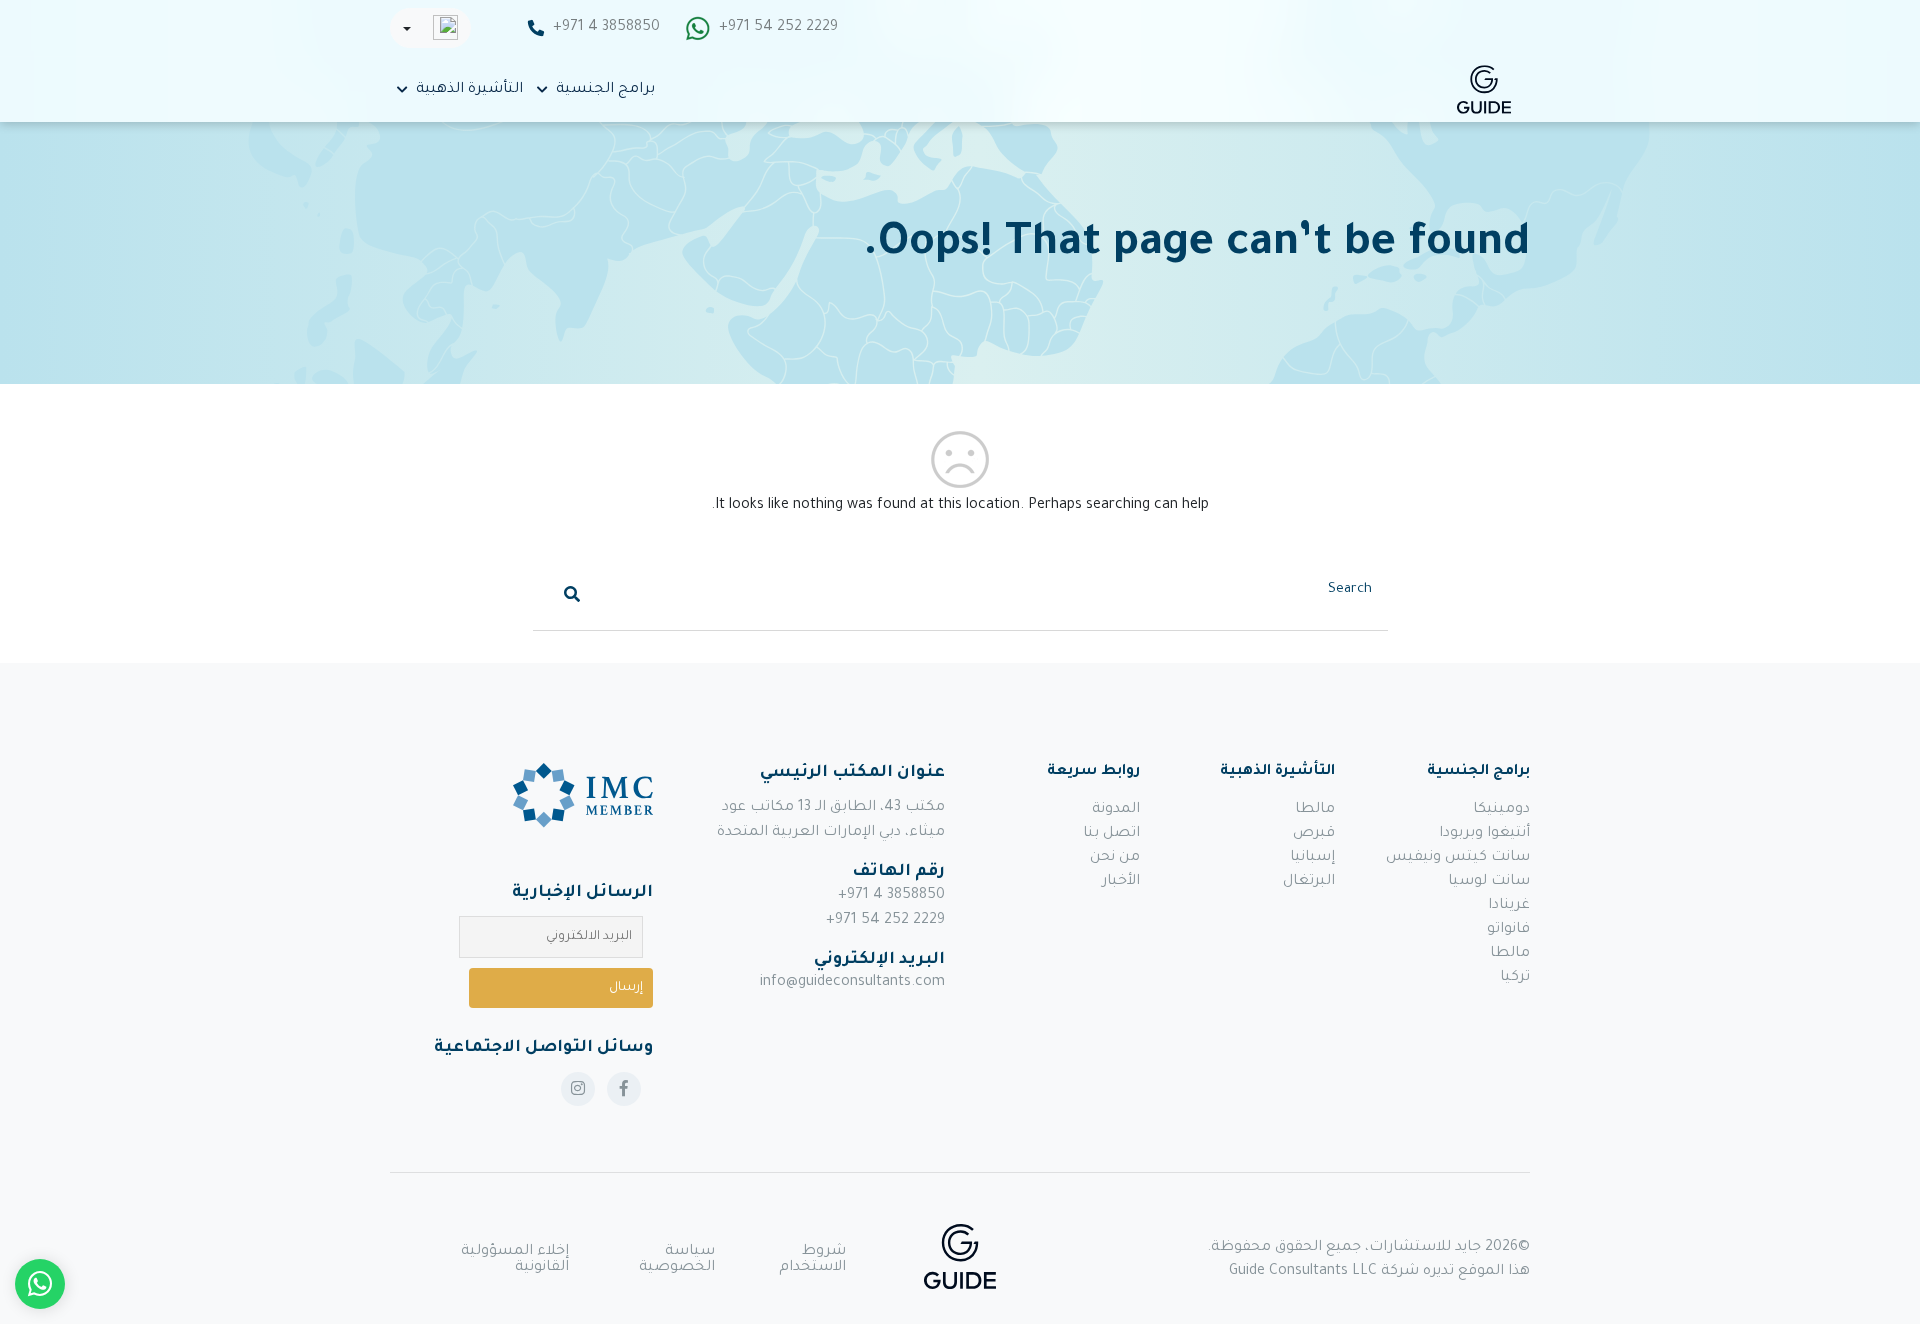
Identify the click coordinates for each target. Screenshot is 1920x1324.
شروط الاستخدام (812, 1260)
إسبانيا (1312, 858)
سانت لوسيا (1489, 882)
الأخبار (1121, 882)
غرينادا (1509, 906)
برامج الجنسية (605, 90)
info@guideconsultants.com (852, 983)
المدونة (1116, 810)
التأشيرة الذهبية (469, 90)
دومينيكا (1501, 810)
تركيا (1515, 978)
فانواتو (1508, 930)
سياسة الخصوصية (677, 1260)
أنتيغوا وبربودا (1484, 834)
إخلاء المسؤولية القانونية (515, 1260)
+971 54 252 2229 (778, 28)
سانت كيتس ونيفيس (1458, 858)
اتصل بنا (1111, 834)
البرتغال (1309, 882)
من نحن (1115, 858)
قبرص (1314, 834)
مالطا (1510, 954)
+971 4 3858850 (606, 28)
